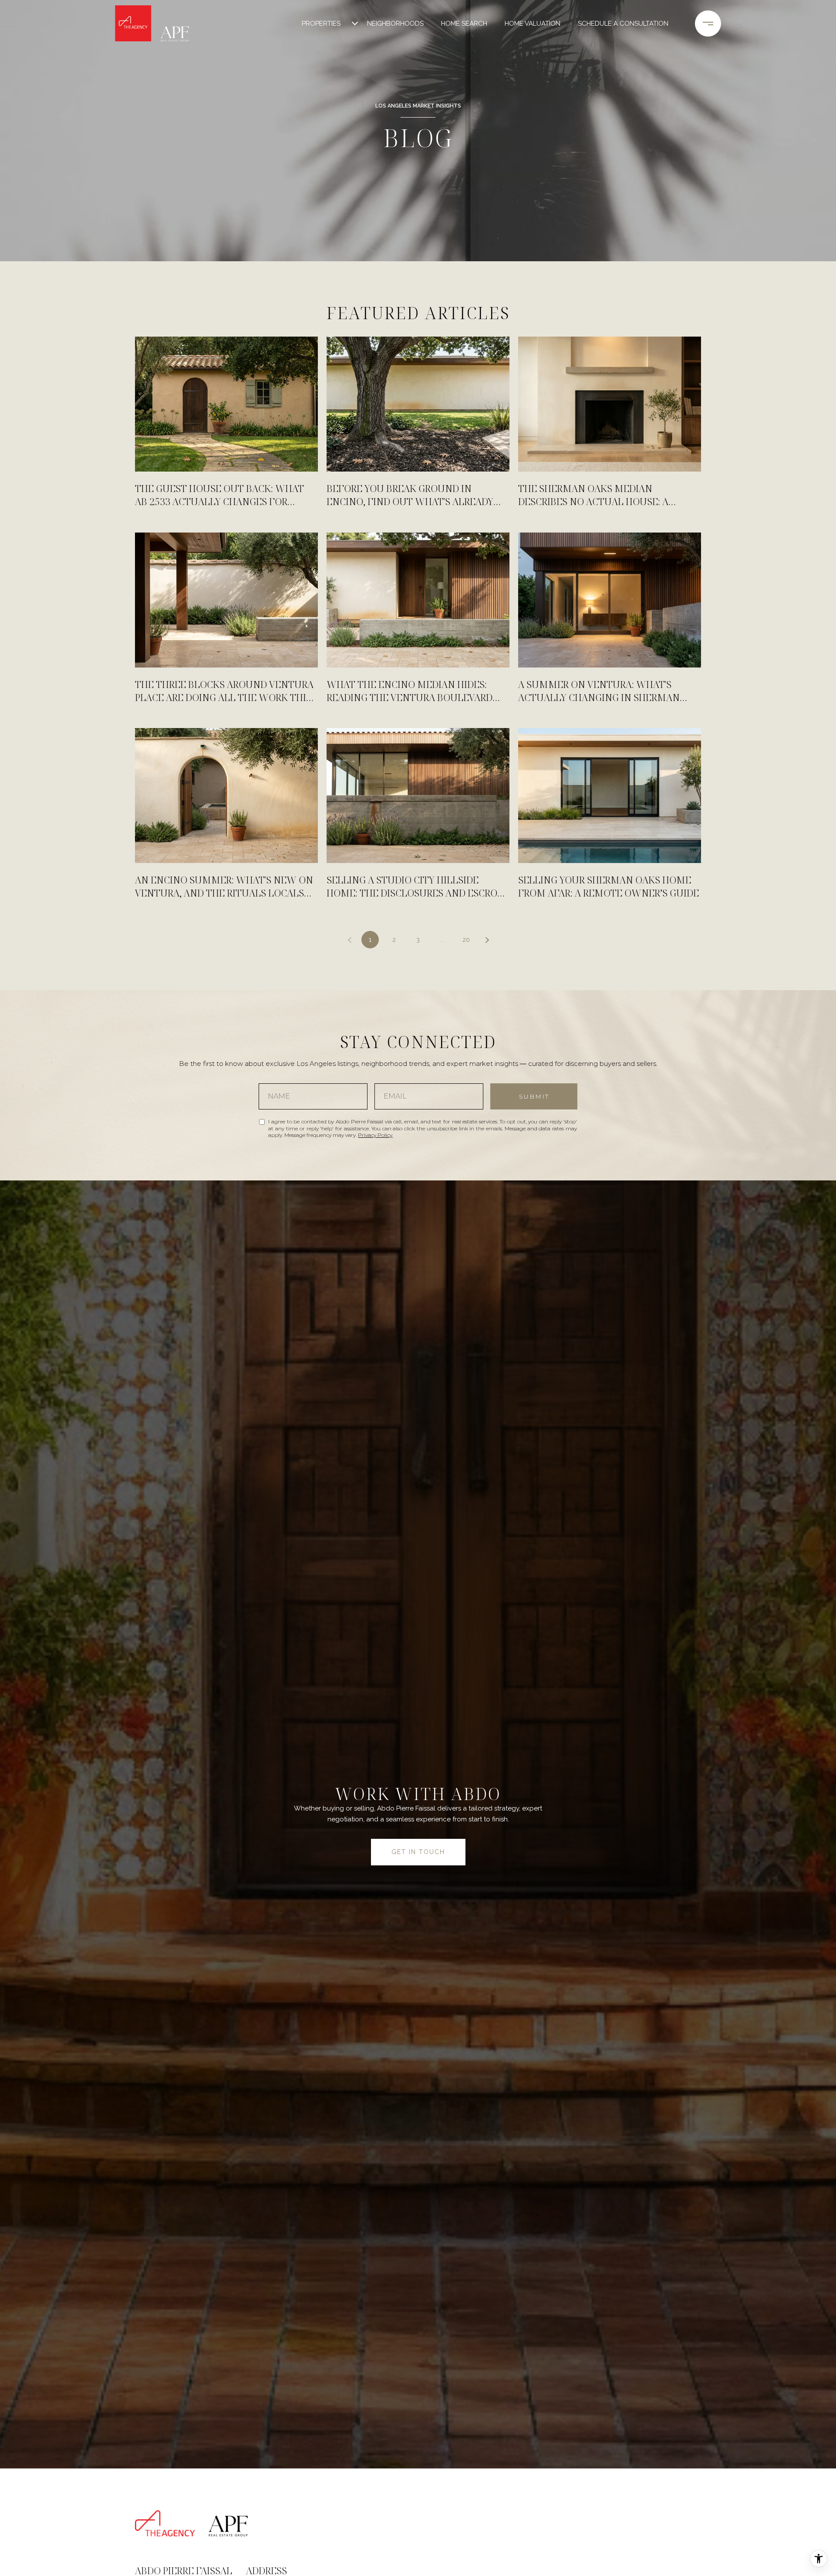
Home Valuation (533, 24)
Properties (321, 24)
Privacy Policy (375, 1135)
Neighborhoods (395, 24)
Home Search (464, 24)
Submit (534, 1096)
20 (466, 940)
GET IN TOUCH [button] (418, 1852)
